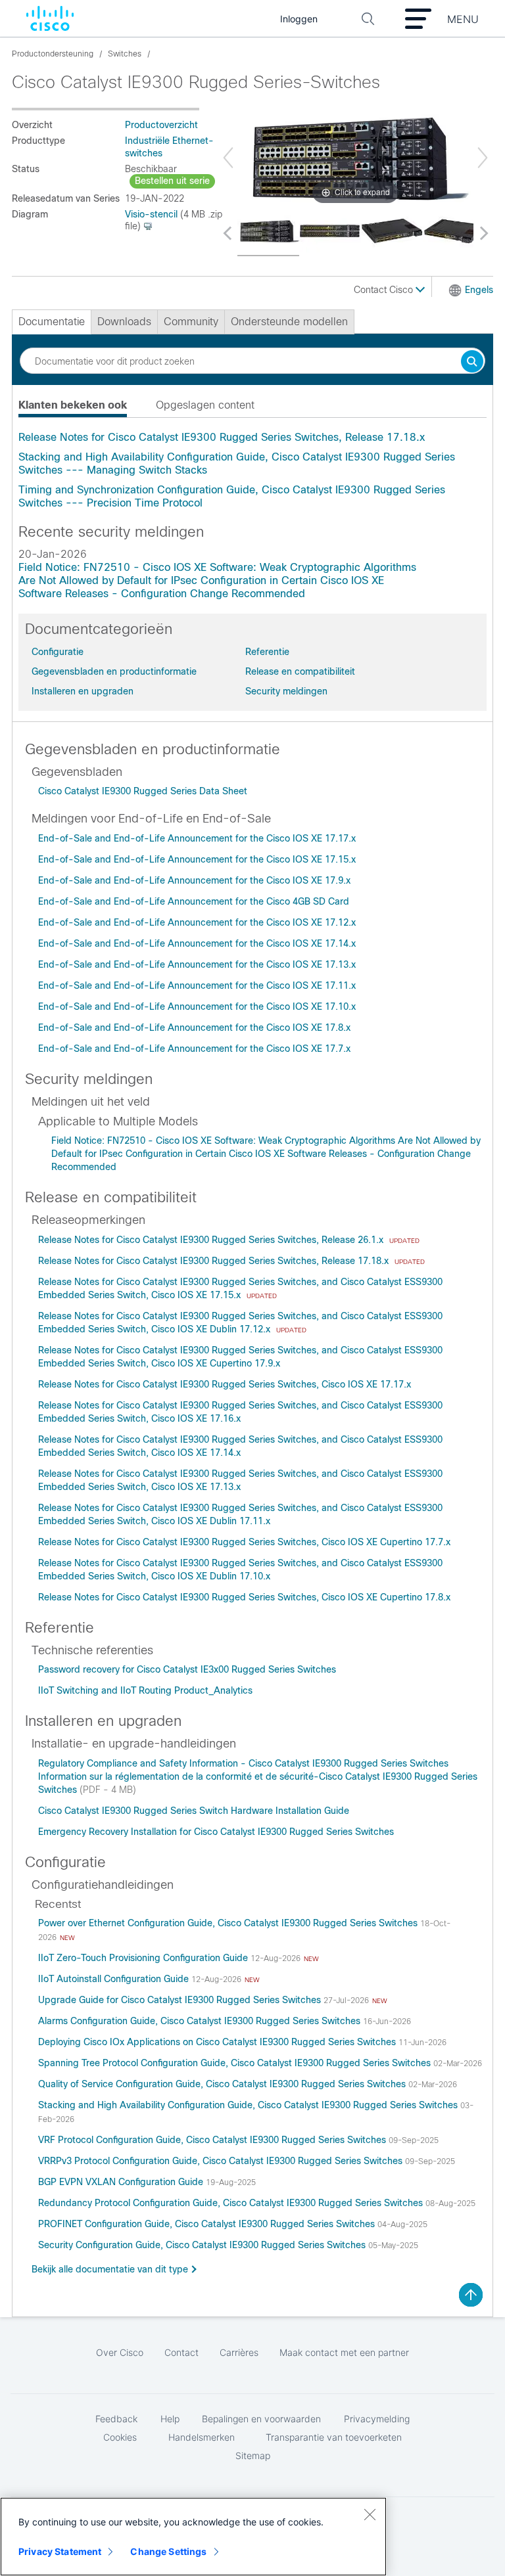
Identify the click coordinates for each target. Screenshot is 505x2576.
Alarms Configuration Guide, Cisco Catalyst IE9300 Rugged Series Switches (201, 2021)
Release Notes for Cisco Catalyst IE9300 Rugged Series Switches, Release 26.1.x (212, 1240)
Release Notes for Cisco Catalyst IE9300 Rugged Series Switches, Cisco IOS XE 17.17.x (225, 1384)
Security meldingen (286, 691)
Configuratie (58, 652)
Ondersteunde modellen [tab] (289, 322)
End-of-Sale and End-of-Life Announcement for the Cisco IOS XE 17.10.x (197, 1006)
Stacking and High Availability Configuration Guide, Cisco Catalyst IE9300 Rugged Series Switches (249, 2105)
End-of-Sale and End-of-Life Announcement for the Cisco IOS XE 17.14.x (197, 943)
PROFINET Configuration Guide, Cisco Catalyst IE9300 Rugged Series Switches (208, 2224)
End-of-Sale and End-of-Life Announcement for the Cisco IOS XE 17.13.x (197, 964)
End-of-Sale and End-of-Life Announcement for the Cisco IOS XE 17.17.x (197, 838)
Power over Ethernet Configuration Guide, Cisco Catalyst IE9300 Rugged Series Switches (229, 1923)
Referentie (267, 652)
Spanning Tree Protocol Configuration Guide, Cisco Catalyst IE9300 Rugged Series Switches (236, 2063)
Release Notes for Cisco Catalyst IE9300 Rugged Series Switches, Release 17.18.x (222, 437)
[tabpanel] (252, 470)
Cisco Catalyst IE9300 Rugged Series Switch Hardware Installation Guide (194, 1811)
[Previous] (228, 158)
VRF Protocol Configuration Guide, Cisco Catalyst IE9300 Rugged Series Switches (213, 2140)
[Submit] (472, 362)
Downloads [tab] (124, 322)
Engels (479, 290)
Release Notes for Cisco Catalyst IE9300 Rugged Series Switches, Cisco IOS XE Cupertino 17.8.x (244, 1597)
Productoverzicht (161, 125)
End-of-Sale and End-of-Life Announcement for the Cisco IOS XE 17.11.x (197, 985)
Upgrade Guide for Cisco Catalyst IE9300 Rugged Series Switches (181, 2000)
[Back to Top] (471, 2295)
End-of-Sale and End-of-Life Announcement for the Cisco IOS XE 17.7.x (194, 1049)
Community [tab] (191, 322)
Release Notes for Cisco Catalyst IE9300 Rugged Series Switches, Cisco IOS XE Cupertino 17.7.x (244, 1542)
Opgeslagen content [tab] (205, 405)
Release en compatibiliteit (300, 671)
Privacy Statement (60, 2551)
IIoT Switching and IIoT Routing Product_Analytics (145, 1690)
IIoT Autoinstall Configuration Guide (115, 1979)
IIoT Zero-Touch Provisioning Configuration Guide (144, 1958)
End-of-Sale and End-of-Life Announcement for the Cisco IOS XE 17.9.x (194, 880)
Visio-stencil (151, 214)
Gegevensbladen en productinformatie (114, 671)
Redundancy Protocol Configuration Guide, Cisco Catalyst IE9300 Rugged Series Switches (232, 2203)
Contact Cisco (385, 290)
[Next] (483, 158)
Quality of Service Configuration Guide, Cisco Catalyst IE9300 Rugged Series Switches (223, 2084)
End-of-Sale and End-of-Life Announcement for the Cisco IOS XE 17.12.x (197, 922)
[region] (193, 2537)
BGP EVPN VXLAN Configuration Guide (122, 2182)
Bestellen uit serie (172, 181)
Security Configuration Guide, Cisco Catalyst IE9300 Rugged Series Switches (203, 2245)
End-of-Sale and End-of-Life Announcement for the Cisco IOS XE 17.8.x (194, 1028)
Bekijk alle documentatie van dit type (110, 2269)
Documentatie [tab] (52, 322)
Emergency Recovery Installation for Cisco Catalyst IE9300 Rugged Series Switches (216, 1832)
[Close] (370, 2514)
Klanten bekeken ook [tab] (73, 405)
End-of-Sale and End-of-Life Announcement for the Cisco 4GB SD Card (194, 901)
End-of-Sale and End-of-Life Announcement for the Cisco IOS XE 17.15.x (197, 859)
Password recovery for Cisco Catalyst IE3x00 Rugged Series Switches (187, 1669)
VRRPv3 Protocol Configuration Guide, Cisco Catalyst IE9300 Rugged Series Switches (222, 2161)
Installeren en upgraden (83, 691)
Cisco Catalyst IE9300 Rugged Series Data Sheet (143, 791)
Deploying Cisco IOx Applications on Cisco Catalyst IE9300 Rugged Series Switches (218, 2042)
